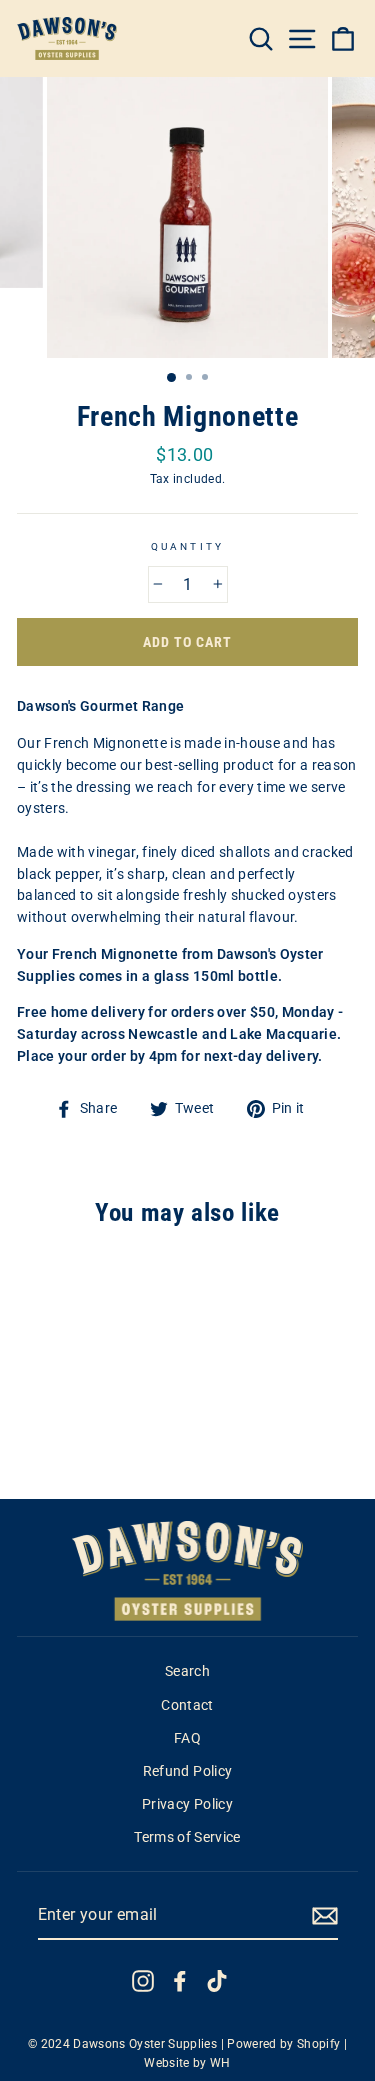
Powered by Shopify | (287, 2044)
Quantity (187, 546)
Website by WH (187, 2063)
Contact (187, 1705)
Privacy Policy (187, 1804)
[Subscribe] (325, 1916)
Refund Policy (187, 1771)
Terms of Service (187, 1837)
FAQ (187, 1738)
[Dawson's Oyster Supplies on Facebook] (180, 1981)
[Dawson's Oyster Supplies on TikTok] (217, 1981)
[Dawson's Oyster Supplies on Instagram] (143, 1981)
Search (187, 1671)
